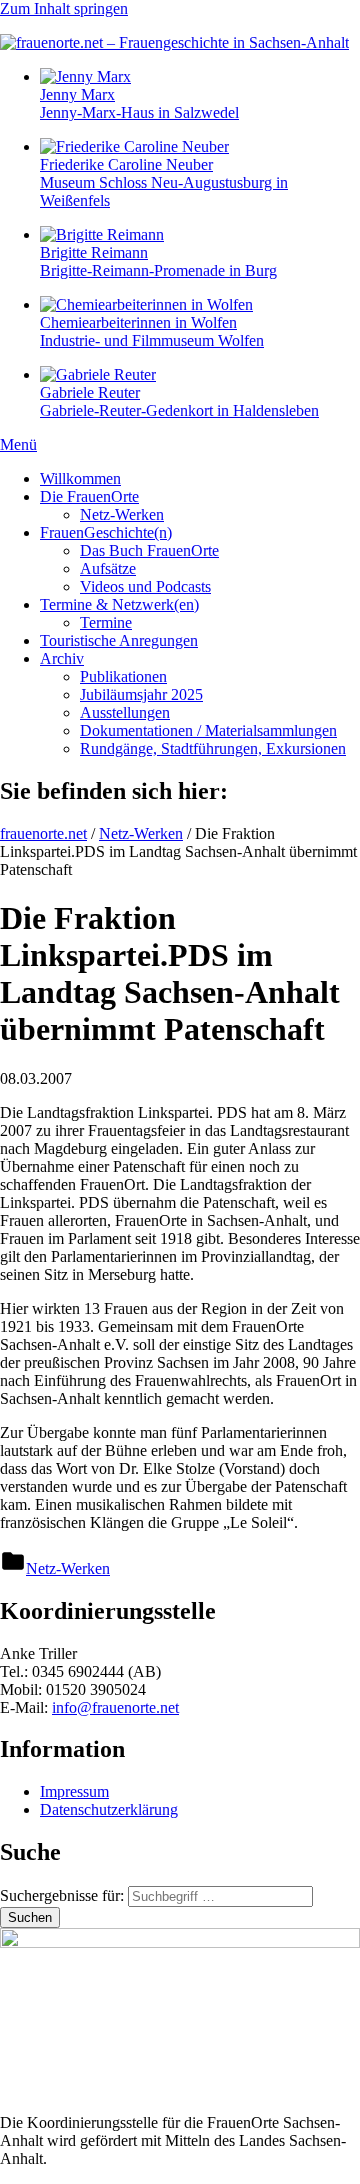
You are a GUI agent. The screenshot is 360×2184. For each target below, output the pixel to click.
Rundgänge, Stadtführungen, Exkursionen (213, 748)
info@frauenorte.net (115, 1707)
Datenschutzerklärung (109, 1809)
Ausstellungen (125, 712)
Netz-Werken (122, 514)
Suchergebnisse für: (64, 1895)
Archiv (62, 658)
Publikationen (123, 676)
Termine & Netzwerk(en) (119, 604)
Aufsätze (108, 568)
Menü (18, 444)
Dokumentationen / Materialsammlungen (208, 730)
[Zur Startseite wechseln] (174, 42)
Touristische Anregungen (119, 640)
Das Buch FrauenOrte (149, 550)
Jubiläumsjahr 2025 (141, 694)
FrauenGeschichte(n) (106, 532)
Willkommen (80, 478)
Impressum (74, 1791)
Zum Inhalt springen (64, 8)
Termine (106, 622)
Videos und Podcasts (145, 586)
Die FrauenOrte (89, 496)
